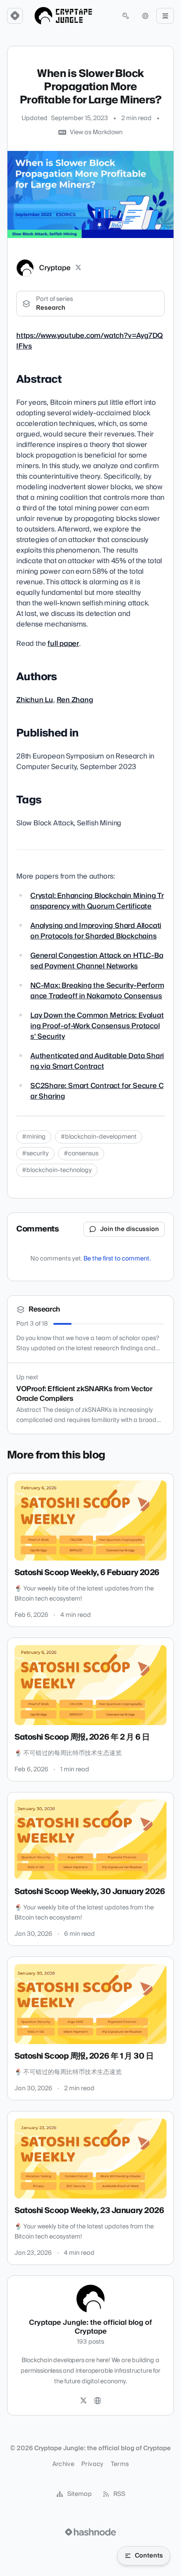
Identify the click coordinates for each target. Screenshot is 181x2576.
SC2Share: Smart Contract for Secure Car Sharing (97, 1091)
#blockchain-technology (57, 1170)
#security (35, 1154)
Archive (63, 2464)
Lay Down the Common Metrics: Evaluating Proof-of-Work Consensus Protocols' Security (97, 1026)
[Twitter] (83, 2401)
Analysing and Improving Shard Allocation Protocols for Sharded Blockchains (96, 931)
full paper (63, 644)
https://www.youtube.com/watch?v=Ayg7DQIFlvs (90, 341)
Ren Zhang (75, 700)
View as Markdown (96, 132)
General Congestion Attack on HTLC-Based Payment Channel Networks (97, 961)
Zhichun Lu (35, 700)
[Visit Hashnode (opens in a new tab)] (90, 2532)
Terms (120, 2464)
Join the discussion (130, 1229)
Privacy (92, 2464)
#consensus (81, 1154)
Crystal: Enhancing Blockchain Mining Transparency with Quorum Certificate (97, 901)
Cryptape (55, 268)
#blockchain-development (99, 1137)
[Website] (98, 2401)
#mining (34, 1137)
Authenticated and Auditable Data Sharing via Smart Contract (97, 1061)
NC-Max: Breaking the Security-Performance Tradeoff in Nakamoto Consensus (97, 991)
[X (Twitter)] (78, 268)
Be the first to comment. (117, 1259)
